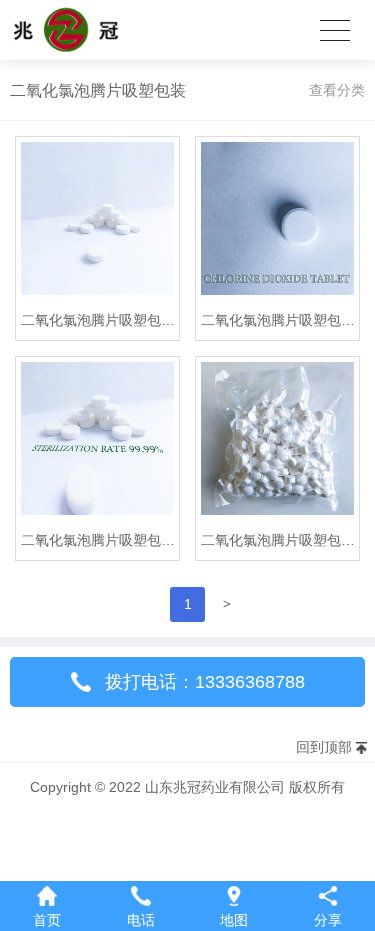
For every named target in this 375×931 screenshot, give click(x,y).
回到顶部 (324, 747)
